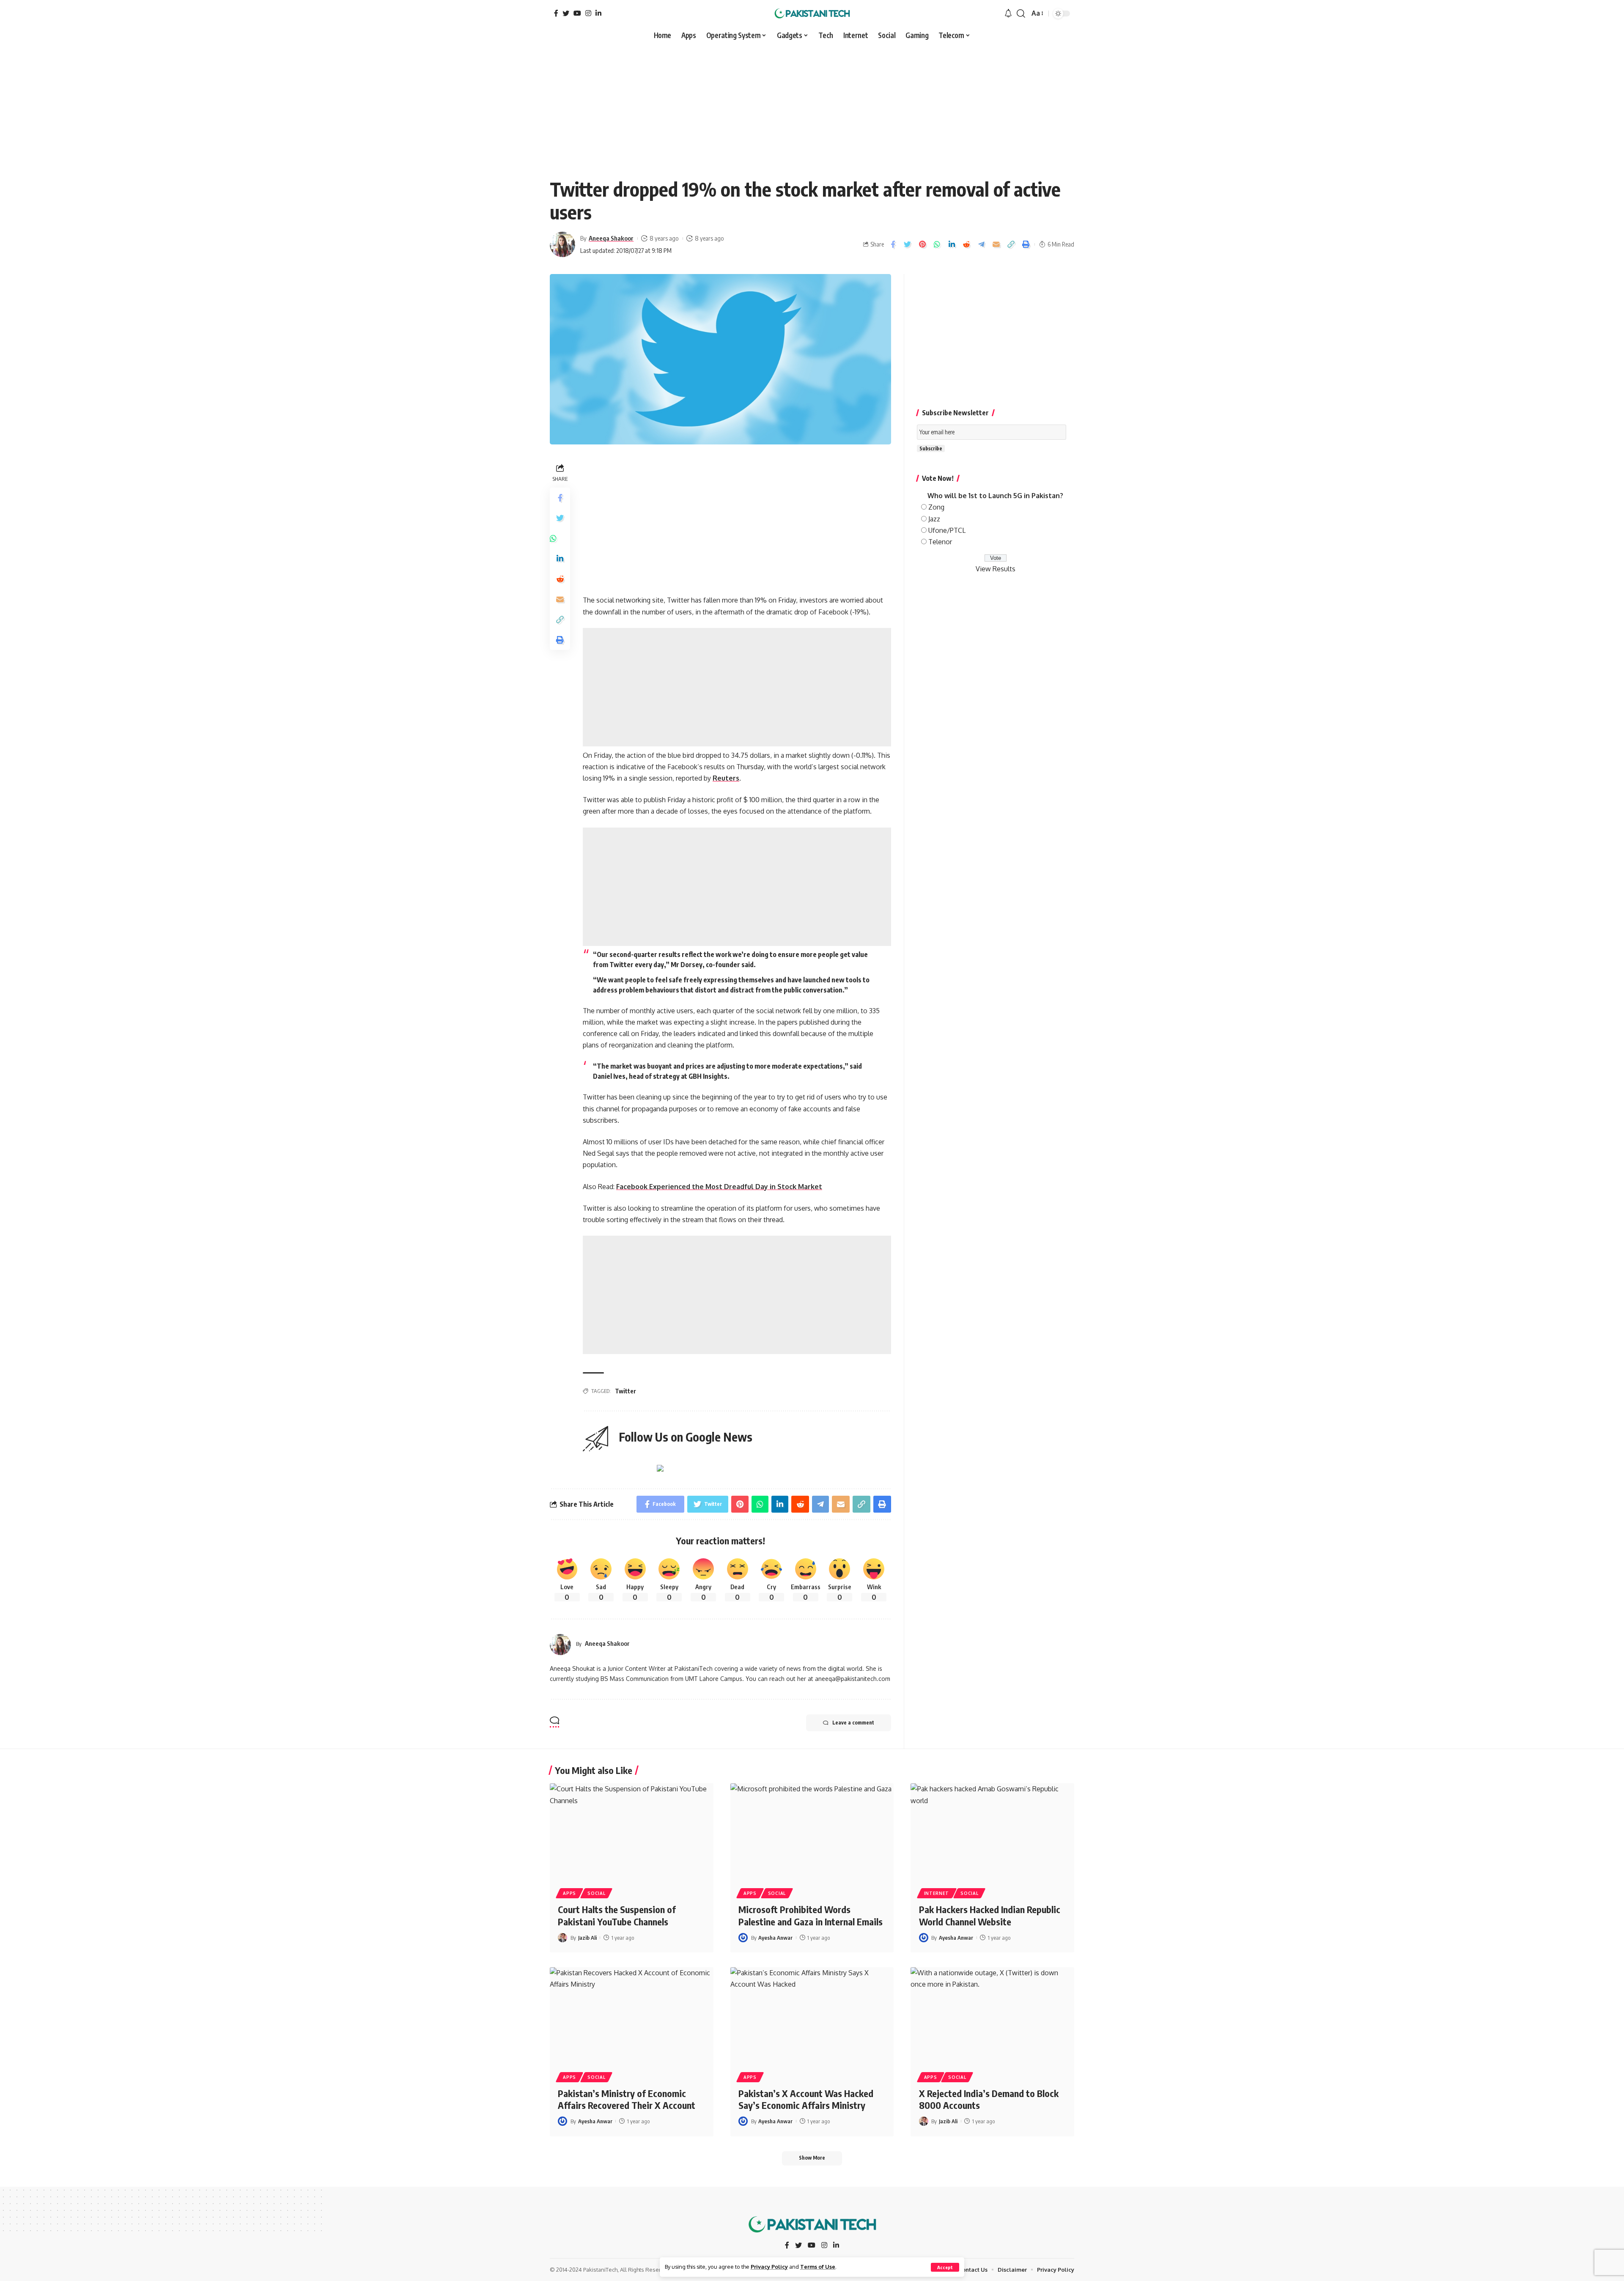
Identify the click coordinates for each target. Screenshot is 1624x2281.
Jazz (934, 519)
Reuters (726, 778)
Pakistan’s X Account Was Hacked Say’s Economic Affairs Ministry (806, 2099)
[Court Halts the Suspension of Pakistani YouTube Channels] (632, 1832)
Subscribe (931, 448)
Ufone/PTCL (947, 530)
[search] (1021, 14)
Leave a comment (853, 1723)
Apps (569, 1893)
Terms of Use (818, 2267)
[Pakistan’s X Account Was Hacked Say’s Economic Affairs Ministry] (812, 2016)
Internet (937, 1893)
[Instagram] (588, 13)
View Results (996, 569)
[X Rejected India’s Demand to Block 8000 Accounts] (992, 2016)
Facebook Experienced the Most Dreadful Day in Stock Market (719, 1187)
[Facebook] (556, 13)
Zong (936, 507)
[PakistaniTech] (812, 14)
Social (596, 1893)
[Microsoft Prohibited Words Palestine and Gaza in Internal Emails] (812, 1832)
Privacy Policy (769, 2267)
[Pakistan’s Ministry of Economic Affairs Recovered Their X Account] (632, 2016)
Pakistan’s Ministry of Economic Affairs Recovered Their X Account (627, 2099)
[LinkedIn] (598, 13)
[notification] (1008, 14)
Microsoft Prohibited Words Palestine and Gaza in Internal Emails (811, 1915)
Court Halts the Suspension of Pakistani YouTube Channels (617, 1915)
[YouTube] (577, 13)
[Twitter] (566, 13)
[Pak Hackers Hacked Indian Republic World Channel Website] (992, 1832)
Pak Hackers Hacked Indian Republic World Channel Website (990, 1915)
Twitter (625, 1391)
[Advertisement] (812, 107)
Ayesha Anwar (775, 1938)
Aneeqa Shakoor (611, 238)
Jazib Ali (587, 1938)
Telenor (940, 542)
